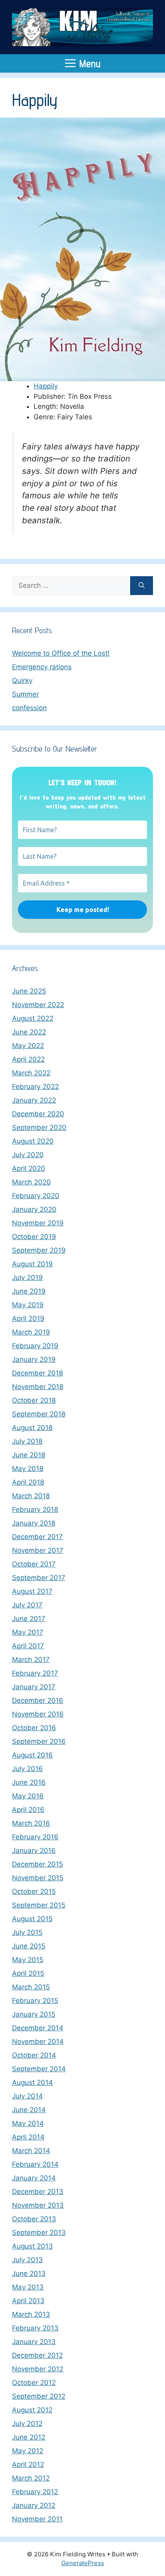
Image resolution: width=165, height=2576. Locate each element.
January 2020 (34, 1209)
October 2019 (34, 1237)
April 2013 (28, 2301)
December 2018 (37, 1373)
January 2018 (34, 1523)
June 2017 (29, 1619)
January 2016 (34, 1851)
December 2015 (37, 1864)
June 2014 (29, 2110)
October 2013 (34, 2219)
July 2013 (27, 2260)
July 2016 (27, 1769)
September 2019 (39, 1250)
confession (29, 708)
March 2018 (31, 1496)
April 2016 (28, 1810)
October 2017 (34, 1564)
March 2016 (31, 1823)
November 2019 (38, 1223)
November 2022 (38, 1005)
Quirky (22, 681)
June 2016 (29, 1782)
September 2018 (39, 1414)
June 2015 (29, 1946)
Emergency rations (42, 667)
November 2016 (38, 1714)
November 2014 (38, 2042)
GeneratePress (83, 2563)
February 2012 (35, 2492)
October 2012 (34, 2383)
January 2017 (34, 1687)
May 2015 (28, 1960)
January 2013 (34, 2342)
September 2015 (39, 1905)
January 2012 (34, 2505)
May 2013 (28, 2287)
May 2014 (28, 2123)
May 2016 (28, 1796)
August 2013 (32, 2246)
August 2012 (32, 2410)
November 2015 (38, 1878)
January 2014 (34, 2178)
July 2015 (27, 1932)
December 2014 (38, 2028)
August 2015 (32, 1919)
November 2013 (38, 2205)
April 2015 (28, 1973)
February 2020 (36, 1196)
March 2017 (31, 1660)
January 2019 (34, 1359)
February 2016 (35, 1837)
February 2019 (35, 1346)
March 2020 (31, 1182)
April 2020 (29, 1168)
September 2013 (39, 2233)
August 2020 (33, 1141)
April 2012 (28, 2464)
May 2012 (28, 2451)
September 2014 (39, 2069)
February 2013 (35, 2328)
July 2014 (27, 2096)
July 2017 (27, 1605)
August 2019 (32, 1264)
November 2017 (38, 1550)
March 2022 (31, 1073)
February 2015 (35, 2001)
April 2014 (28, 2137)
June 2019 (29, 1291)
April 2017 (28, 1646)
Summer (25, 694)
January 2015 (34, 2014)
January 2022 (34, 1100)
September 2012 (39, 2396)
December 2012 (37, 2355)
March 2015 (31, 1987)
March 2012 (31, 2478)
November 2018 (38, 1387)
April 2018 (28, 1482)
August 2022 (33, 1018)
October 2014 (34, 2055)
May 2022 (28, 1046)
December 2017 (37, 1537)
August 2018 (32, 1428)
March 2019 (31, 1332)
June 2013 (29, 2273)
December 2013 (38, 2192)
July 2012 (27, 2424)
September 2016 (39, 1741)
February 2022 (35, 1087)
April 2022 (28, 1059)
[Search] (142, 586)
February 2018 (35, 1509)
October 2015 (34, 1891)
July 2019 (27, 1278)
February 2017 (35, 1673)
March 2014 (31, 2151)
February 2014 (35, 2164)
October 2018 (34, 1400)
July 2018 (27, 1441)
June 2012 (29, 2437)
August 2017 (32, 1591)
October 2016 (34, 1728)
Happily (46, 386)
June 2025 (29, 991)
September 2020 (39, 1128)
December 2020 (38, 1114)
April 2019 (28, 1318)
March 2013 (31, 2314)
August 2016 (32, 1755)
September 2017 (39, 1578)
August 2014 (32, 2082)
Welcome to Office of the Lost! (61, 653)
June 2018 (29, 1455)
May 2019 (28, 1305)
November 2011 (37, 2519)
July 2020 (28, 1155)
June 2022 (29, 1032)
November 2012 (38, 2369)
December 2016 (38, 1700)
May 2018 (28, 1469)
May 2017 (28, 1632)
